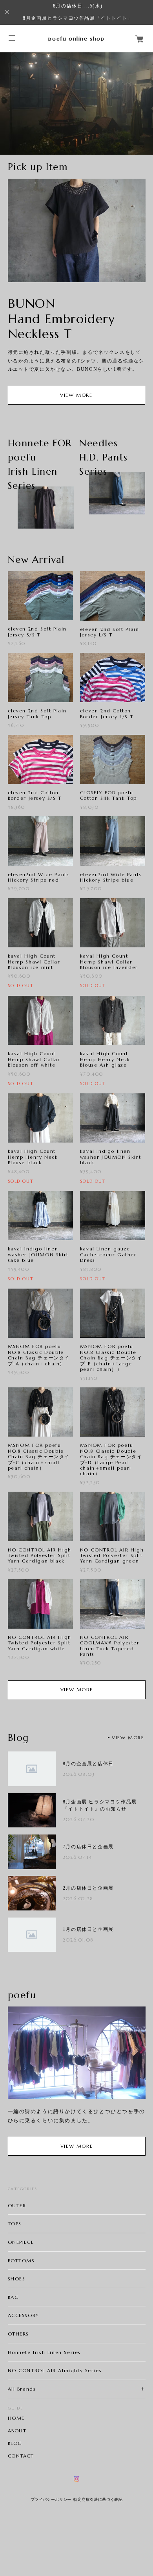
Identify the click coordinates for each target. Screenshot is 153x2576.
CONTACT (21, 2456)
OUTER (17, 2205)
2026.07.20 (79, 1819)
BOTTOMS (21, 2261)
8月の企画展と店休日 (88, 1764)
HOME (16, 2418)
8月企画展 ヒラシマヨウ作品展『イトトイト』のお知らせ (100, 1805)
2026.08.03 (79, 1774)
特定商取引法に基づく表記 (98, 2499)
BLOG (15, 2443)
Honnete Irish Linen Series (45, 2352)
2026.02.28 (78, 1898)
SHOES (17, 2279)
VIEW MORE (76, 395)
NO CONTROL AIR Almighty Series (55, 2370)
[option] (76, 104)
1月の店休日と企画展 (88, 1929)
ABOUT (17, 2431)
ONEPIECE (21, 2242)
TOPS (15, 2224)
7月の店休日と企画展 (88, 1847)
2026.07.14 (78, 1857)
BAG (14, 2297)
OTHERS (19, 2334)
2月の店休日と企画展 (88, 1888)
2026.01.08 (78, 1940)
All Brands (22, 2389)
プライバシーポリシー (51, 2499)
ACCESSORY (24, 2315)
